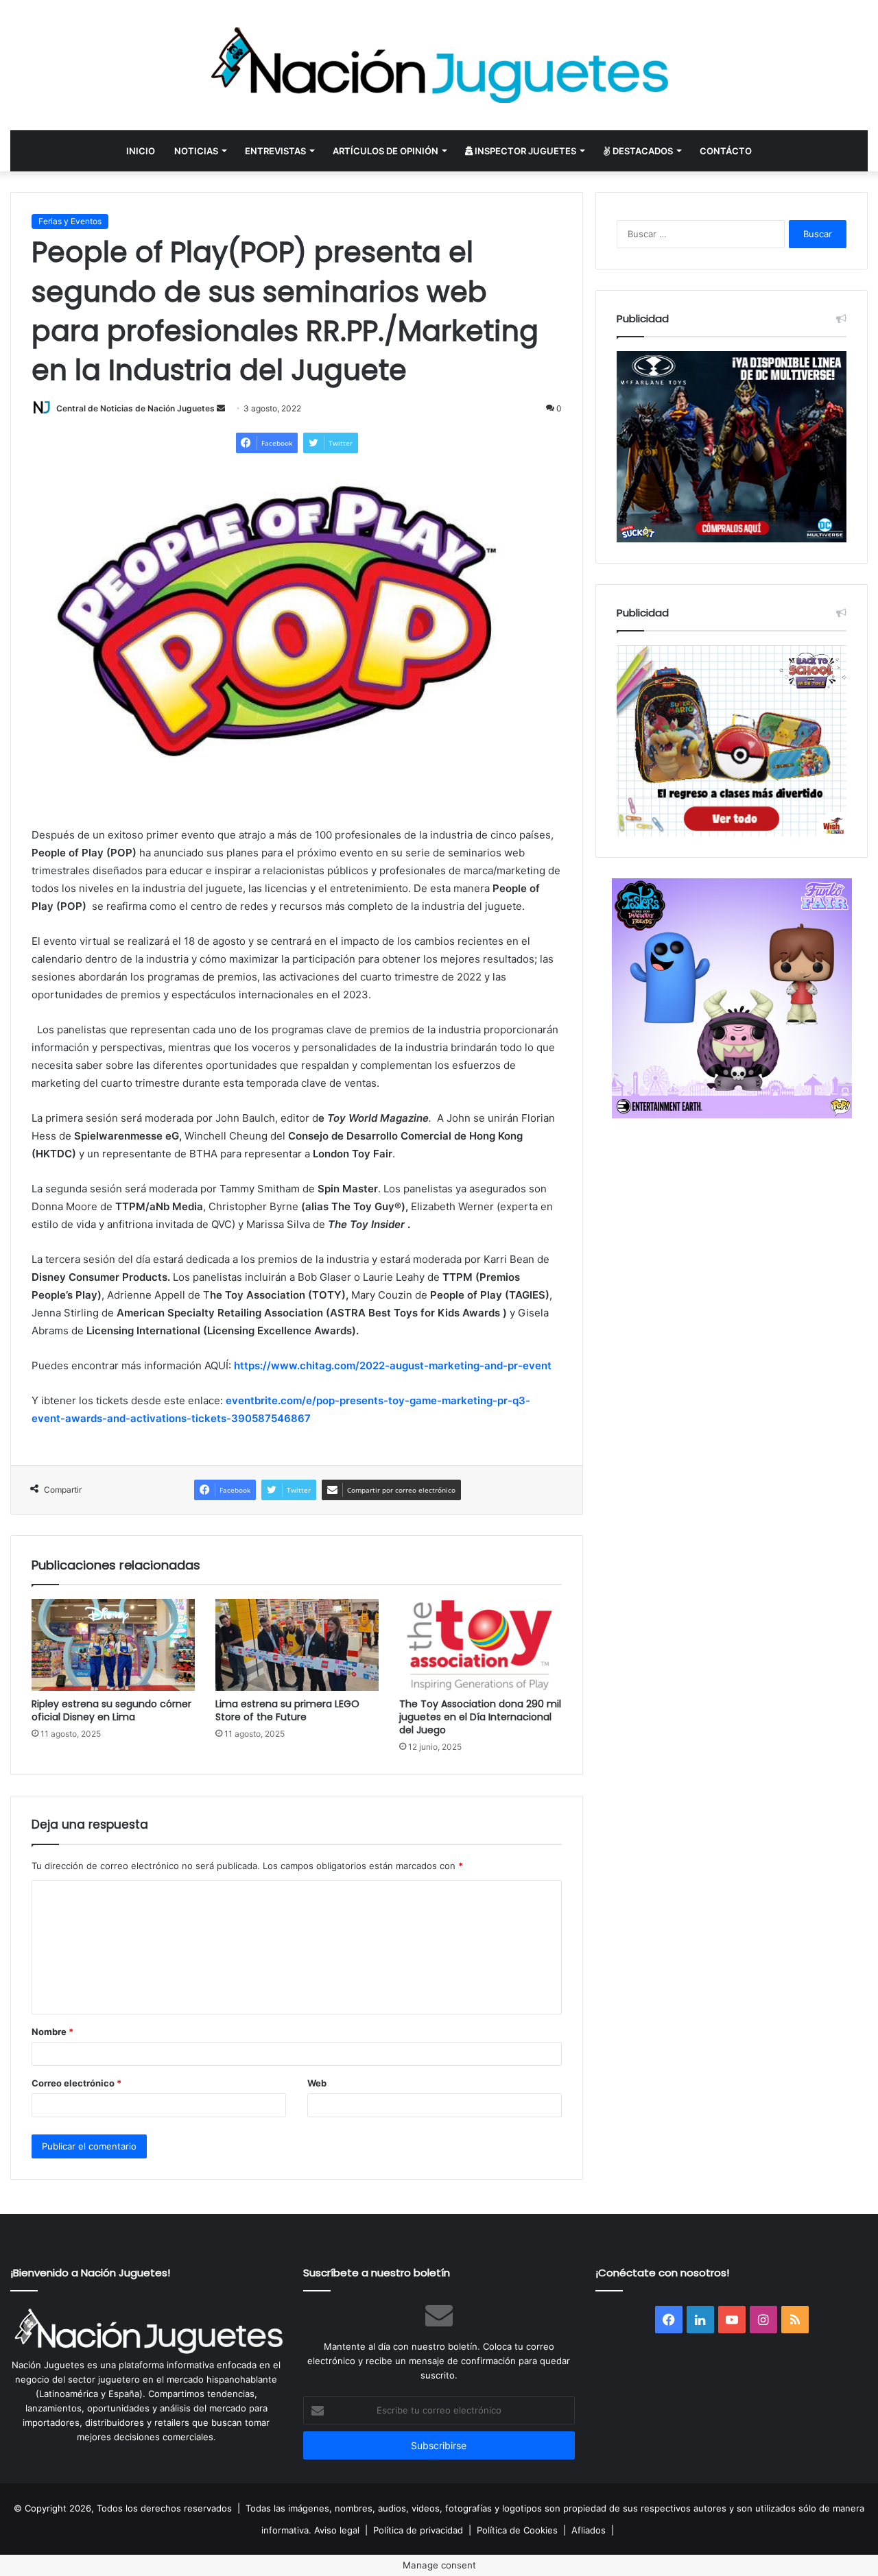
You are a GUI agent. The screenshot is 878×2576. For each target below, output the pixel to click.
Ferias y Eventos (70, 221)
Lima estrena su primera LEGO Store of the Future (287, 1710)
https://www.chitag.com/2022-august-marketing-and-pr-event (393, 1365)
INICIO (141, 151)
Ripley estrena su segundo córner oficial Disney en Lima (111, 1710)
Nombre (52, 2032)
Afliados (589, 2530)
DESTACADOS (642, 151)
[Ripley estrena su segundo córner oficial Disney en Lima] (113, 1645)
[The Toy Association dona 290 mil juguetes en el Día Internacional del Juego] (481, 1645)
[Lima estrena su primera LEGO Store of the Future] (297, 1645)
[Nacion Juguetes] (439, 65)
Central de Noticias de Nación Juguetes (135, 408)
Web (317, 2083)
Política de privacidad (418, 2530)
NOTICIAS (196, 151)
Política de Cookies (517, 2530)
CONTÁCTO (726, 151)
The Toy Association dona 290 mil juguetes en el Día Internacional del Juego (480, 1717)
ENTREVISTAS (275, 151)
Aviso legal (337, 2530)
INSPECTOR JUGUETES (524, 151)
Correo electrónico (76, 2083)
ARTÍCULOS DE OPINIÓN (385, 151)
